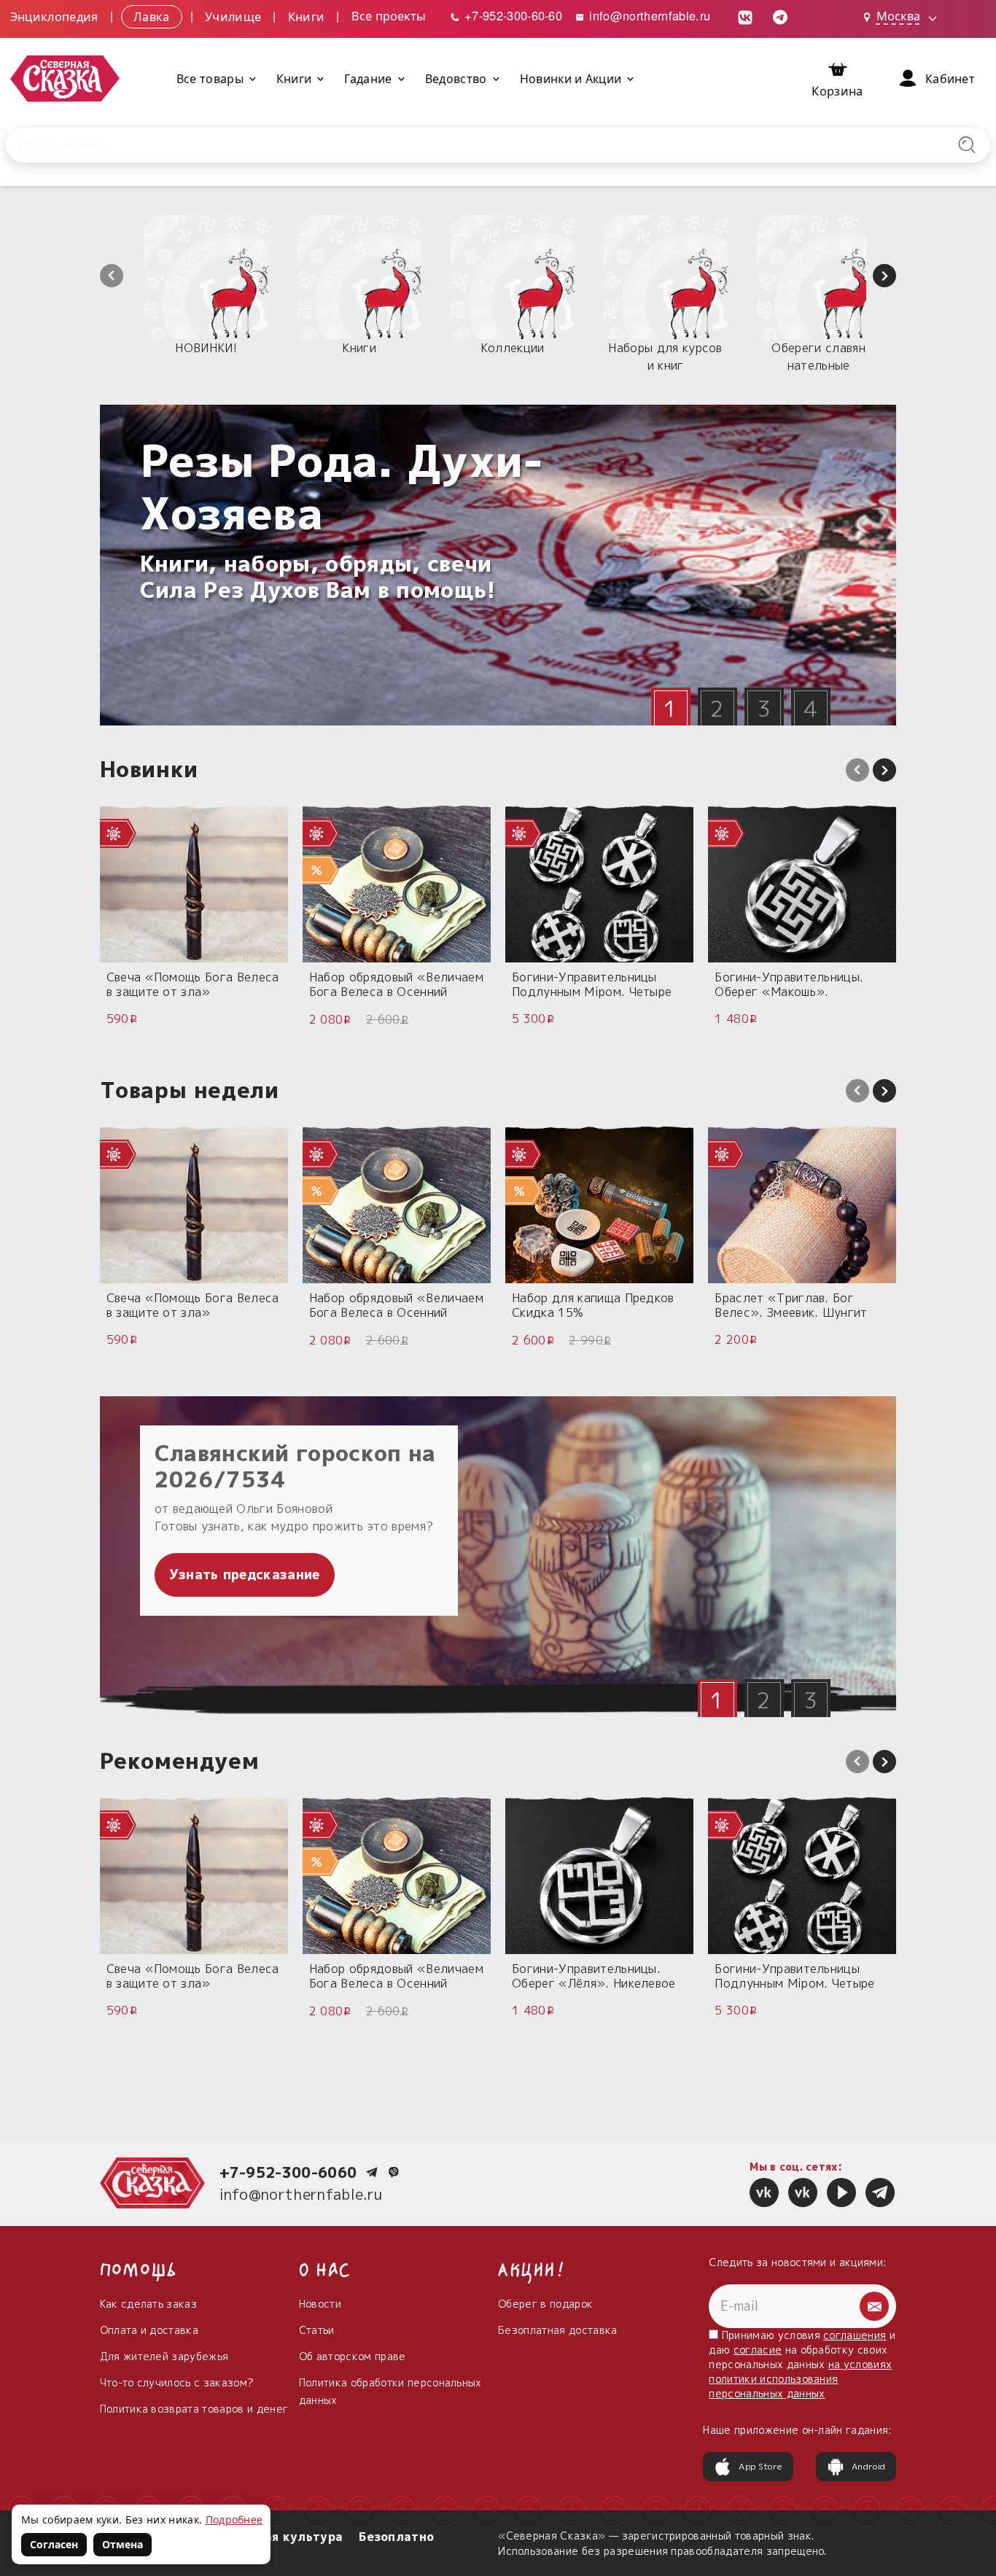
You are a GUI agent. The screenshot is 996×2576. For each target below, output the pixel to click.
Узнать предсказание (245, 1575)
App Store (760, 2466)
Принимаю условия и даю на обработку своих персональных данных (802, 2364)
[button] (112, 276)
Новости (320, 2304)
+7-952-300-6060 (288, 2172)
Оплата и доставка (149, 2330)
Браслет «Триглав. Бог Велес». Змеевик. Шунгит (791, 1305)
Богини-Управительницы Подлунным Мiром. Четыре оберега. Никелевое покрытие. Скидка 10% (592, 984)
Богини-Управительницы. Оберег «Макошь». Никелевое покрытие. (789, 984)
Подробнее (234, 2519)
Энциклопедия (54, 15)
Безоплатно (396, 2537)
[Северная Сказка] (764, 2192)
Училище (233, 15)
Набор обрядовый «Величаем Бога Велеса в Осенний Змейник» (396, 984)
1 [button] (670, 709)
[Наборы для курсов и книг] (666, 277)
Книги (307, 15)
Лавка (152, 15)
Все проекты (389, 15)
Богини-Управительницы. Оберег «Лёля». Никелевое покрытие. (594, 1976)
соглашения (855, 2335)
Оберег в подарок (545, 2304)
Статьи (317, 2330)
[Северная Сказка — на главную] (65, 78)
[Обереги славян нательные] (819, 277)
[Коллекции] (513, 277)
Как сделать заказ (148, 2304)
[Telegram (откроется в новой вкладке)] (780, 16)
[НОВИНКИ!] (206, 277)
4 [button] (810, 709)
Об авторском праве (353, 2356)
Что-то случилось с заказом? (177, 2382)
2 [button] (717, 709)
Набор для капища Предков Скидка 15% (593, 1305)
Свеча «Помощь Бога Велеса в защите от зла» (193, 984)
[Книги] (359, 277)
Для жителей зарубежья (164, 2356)
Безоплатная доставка (557, 2330)
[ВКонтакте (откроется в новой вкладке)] (745, 16)
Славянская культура (273, 2537)
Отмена (122, 2544)
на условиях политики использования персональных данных (800, 2379)
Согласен (54, 2544)
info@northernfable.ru (648, 15)
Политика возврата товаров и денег (194, 2409)
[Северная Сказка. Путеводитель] (803, 2192)
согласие (758, 2350)
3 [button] (764, 709)
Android (868, 2466)
